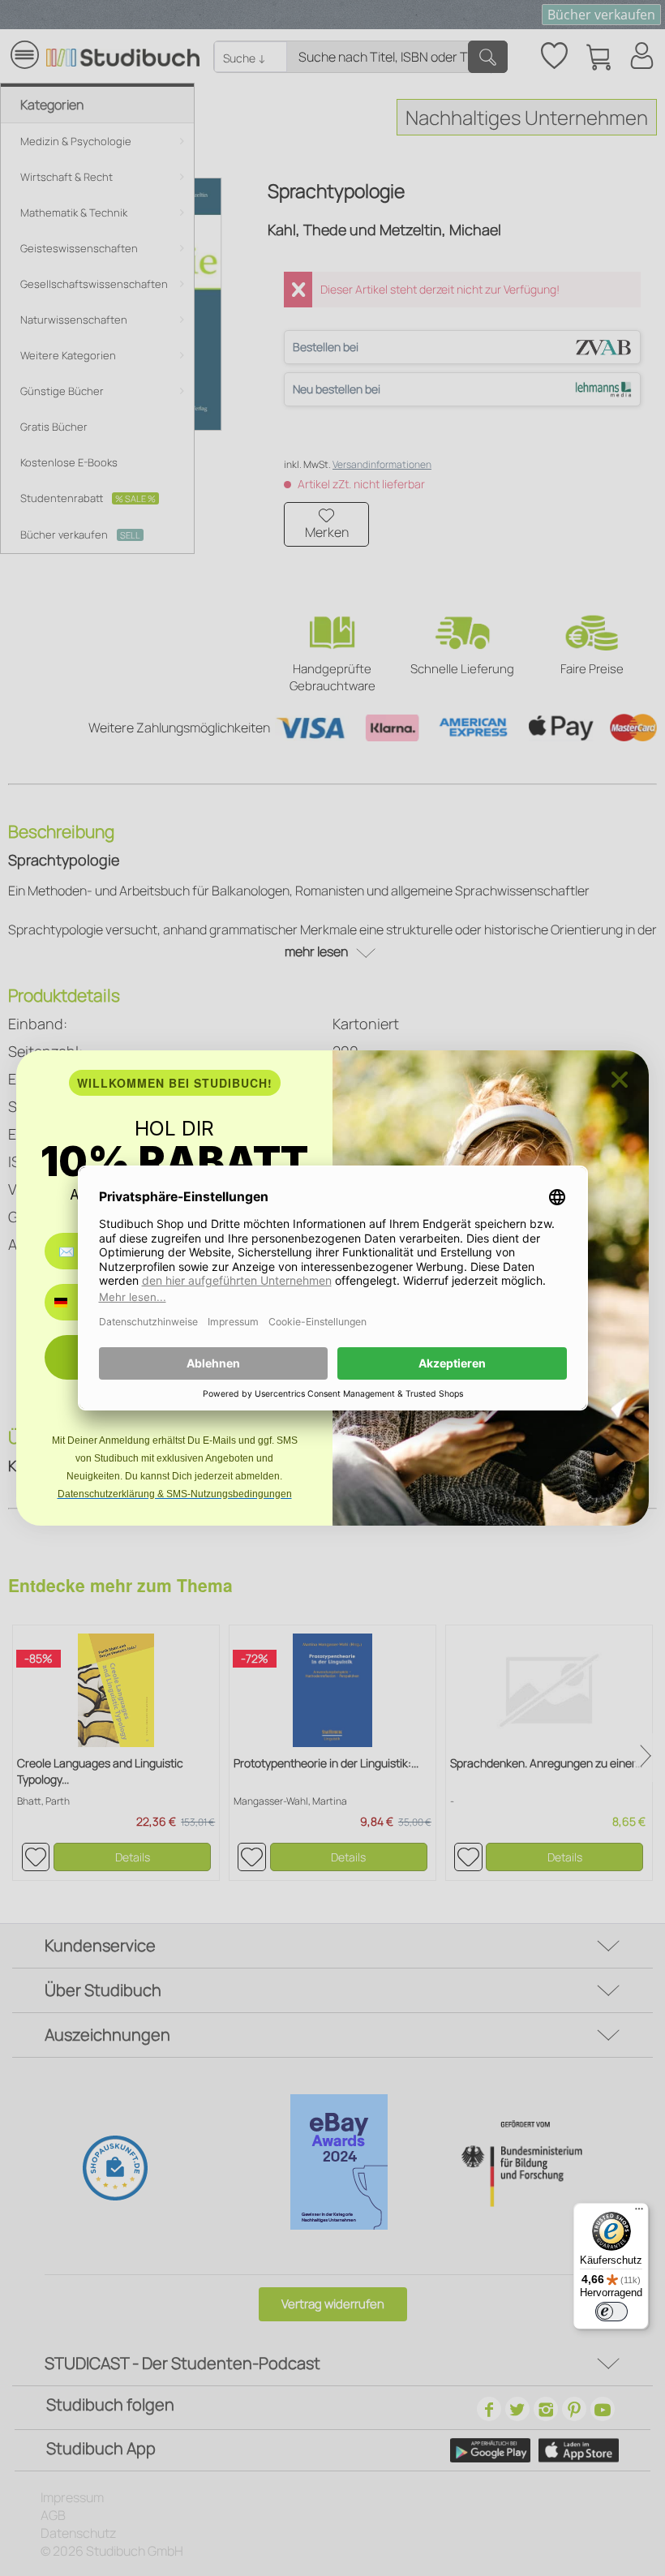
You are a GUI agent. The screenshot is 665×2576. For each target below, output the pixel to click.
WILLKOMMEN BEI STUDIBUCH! (175, 1083)
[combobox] (73, 1302)
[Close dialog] (620, 1080)
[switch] (611, 2312)
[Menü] (639, 2213)
